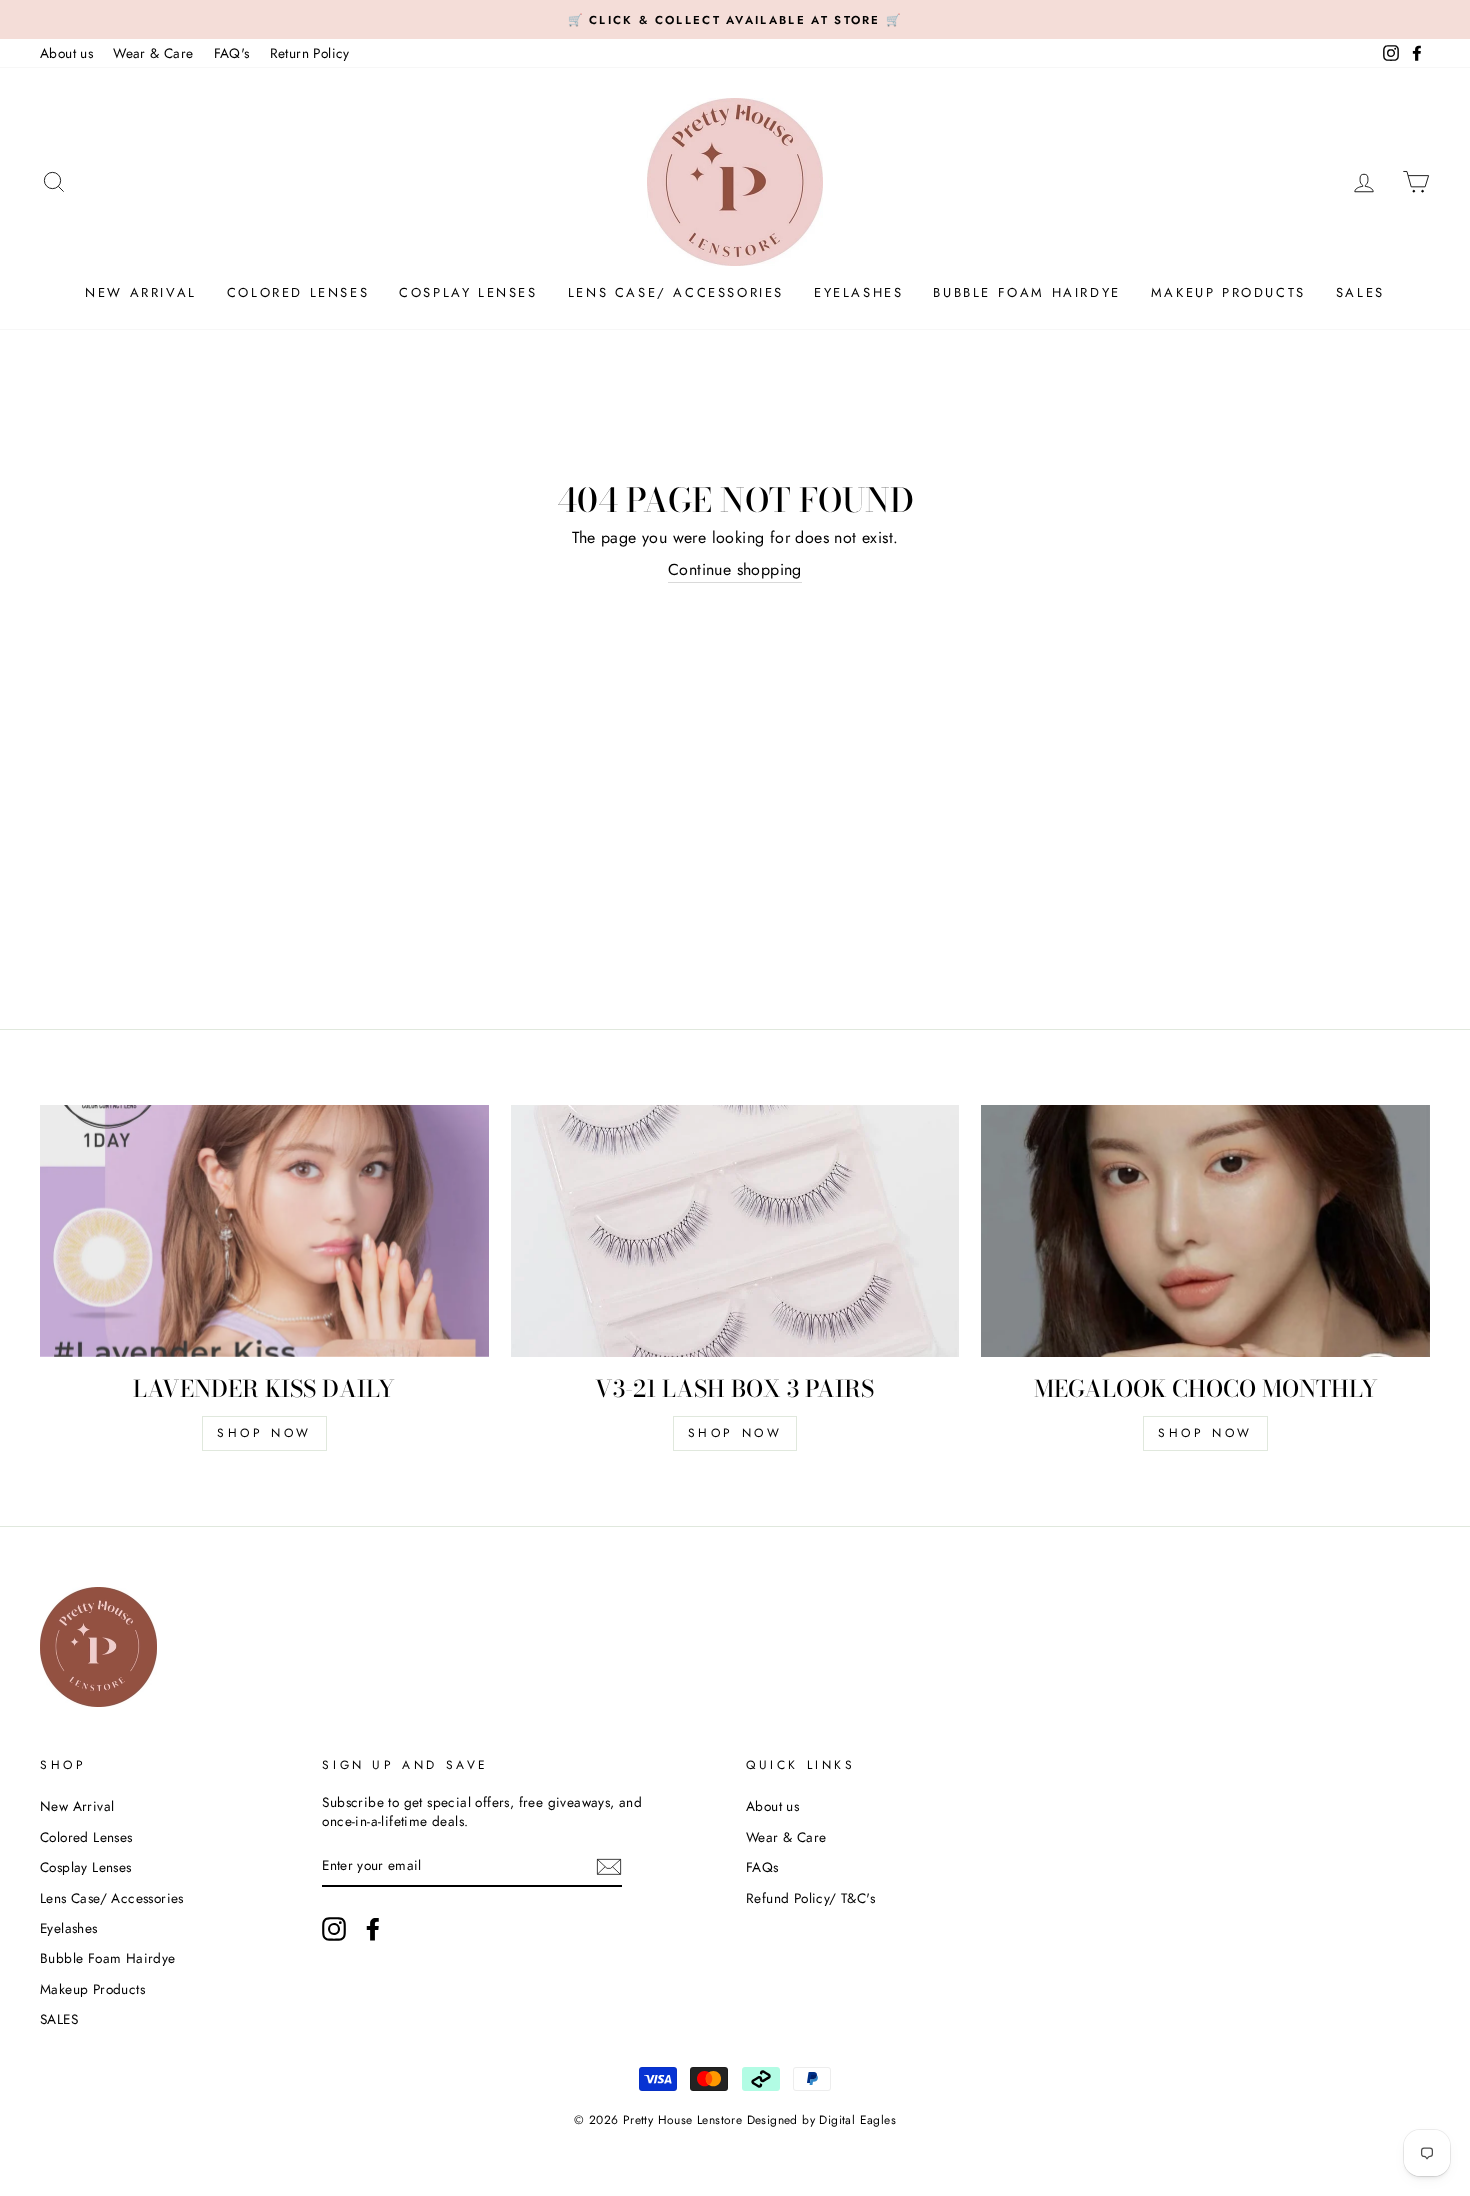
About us (66, 53)
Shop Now (735, 1433)
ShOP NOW (264, 1433)
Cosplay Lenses (468, 292)
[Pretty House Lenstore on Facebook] (373, 1929)
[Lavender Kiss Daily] (264, 1231)
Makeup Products (1228, 292)
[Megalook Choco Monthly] (1205, 1231)
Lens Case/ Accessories (676, 292)
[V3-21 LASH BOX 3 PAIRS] (735, 1231)
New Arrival (141, 292)
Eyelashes (858, 292)
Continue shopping (735, 570)
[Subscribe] (609, 1867)
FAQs (762, 1867)
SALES (1360, 292)
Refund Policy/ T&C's (810, 1898)
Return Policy (310, 53)
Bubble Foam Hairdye (1026, 292)
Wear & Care (153, 53)
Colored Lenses (298, 292)
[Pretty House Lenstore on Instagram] (334, 1929)
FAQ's (232, 53)
